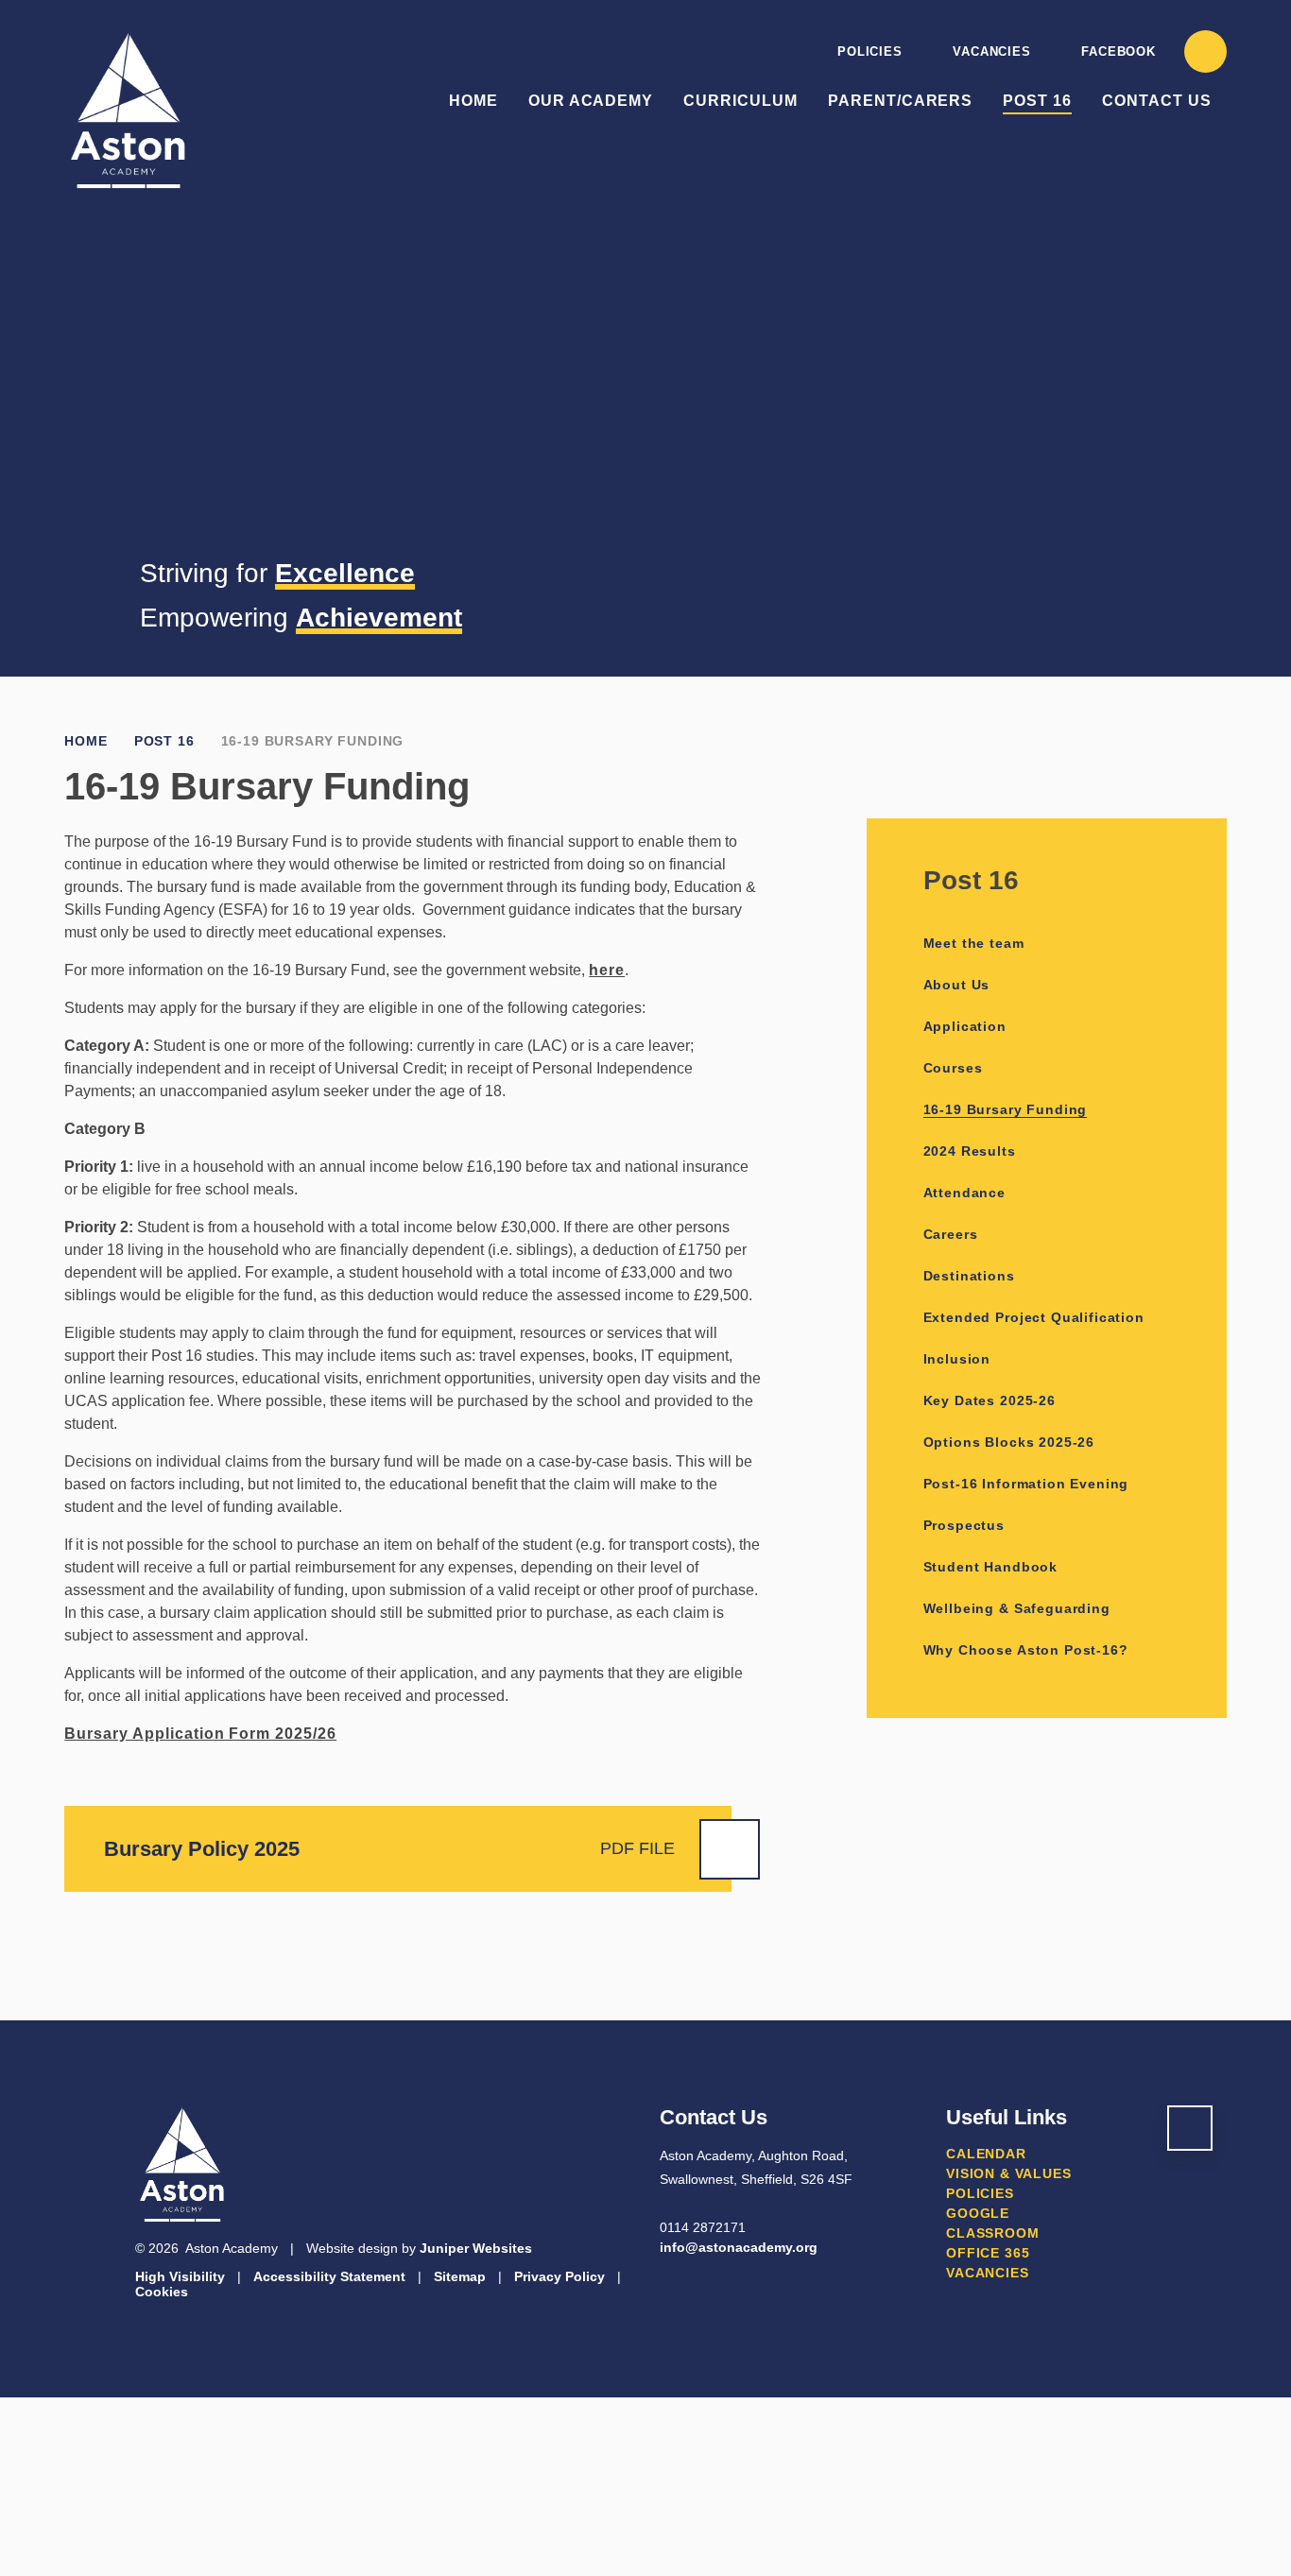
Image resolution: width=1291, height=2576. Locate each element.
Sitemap (460, 2276)
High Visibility (180, 2276)
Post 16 (164, 741)
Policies (869, 52)
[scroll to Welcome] (1190, 2128)
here (607, 970)
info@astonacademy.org (739, 2247)
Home (86, 741)
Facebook (1118, 52)
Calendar (986, 2154)
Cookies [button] (162, 2292)
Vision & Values (1009, 2173)
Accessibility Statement (329, 2276)
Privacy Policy (559, 2276)
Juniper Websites (476, 2248)
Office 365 (988, 2253)
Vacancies (991, 52)
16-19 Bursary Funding (313, 741)
